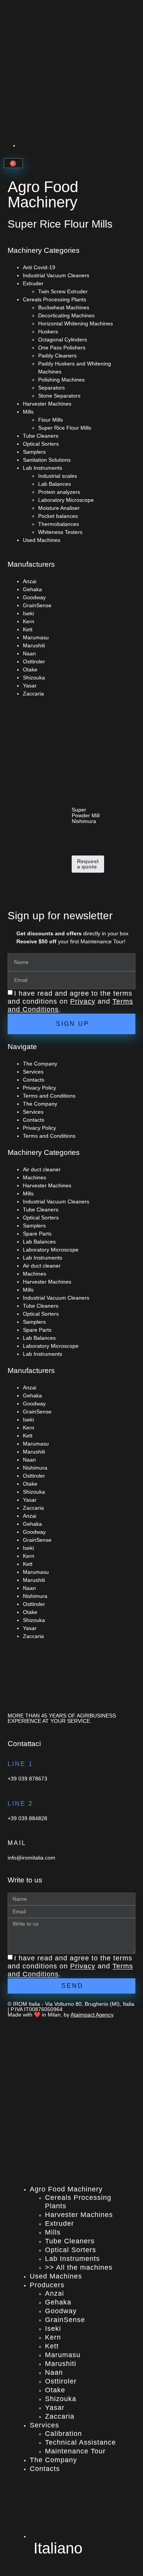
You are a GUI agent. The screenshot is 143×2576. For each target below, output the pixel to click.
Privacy (83, 1001)
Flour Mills (51, 420)
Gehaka (32, 589)
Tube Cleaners (41, 436)
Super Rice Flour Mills (65, 428)
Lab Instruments (43, 468)
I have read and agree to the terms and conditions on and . (70, 1001)
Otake (30, 669)
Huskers (48, 332)
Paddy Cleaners (57, 356)
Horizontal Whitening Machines (76, 323)
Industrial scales (58, 476)
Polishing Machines (61, 380)
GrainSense (37, 605)
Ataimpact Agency (92, 2015)
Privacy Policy (39, 1088)
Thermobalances (59, 524)
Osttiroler (34, 661)
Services (33, 1072)
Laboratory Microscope (66, 500)
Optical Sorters (41, 444)
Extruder (33, 283)
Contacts (34, 1080)
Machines (35, 1177)
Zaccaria (33, 694)
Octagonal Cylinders (63, 340)
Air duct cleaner (42, 1169)
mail (17, 1843)
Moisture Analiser (59, 508)
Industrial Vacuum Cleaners (56, 275)
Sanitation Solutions (47, 460)
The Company (40, 1064)
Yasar (30, 686)
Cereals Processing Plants (55, 299)
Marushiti (34, 645)
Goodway (34, 597)
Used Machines (42, 540)
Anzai (30, 581)
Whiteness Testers (60, 532)
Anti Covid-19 (39, 267)
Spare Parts (37, 1234)
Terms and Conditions (49, 1096)
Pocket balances (58, 516)
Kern (29, 621)
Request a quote (88, 864)
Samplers (34, 452)
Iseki (28, 613)
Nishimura (35, 1468)
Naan (29, 653)
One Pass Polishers (62, 348)
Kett (28, 629)
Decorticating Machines (66, 315)
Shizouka (34, 678)
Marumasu (36, 637)
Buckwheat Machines (64, 307)
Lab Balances (55, 484)
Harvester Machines (47, 404)
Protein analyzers (59, 492)
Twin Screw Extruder (63, 291)
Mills (28, 412)
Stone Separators (59, 396)
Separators (51, 388)
